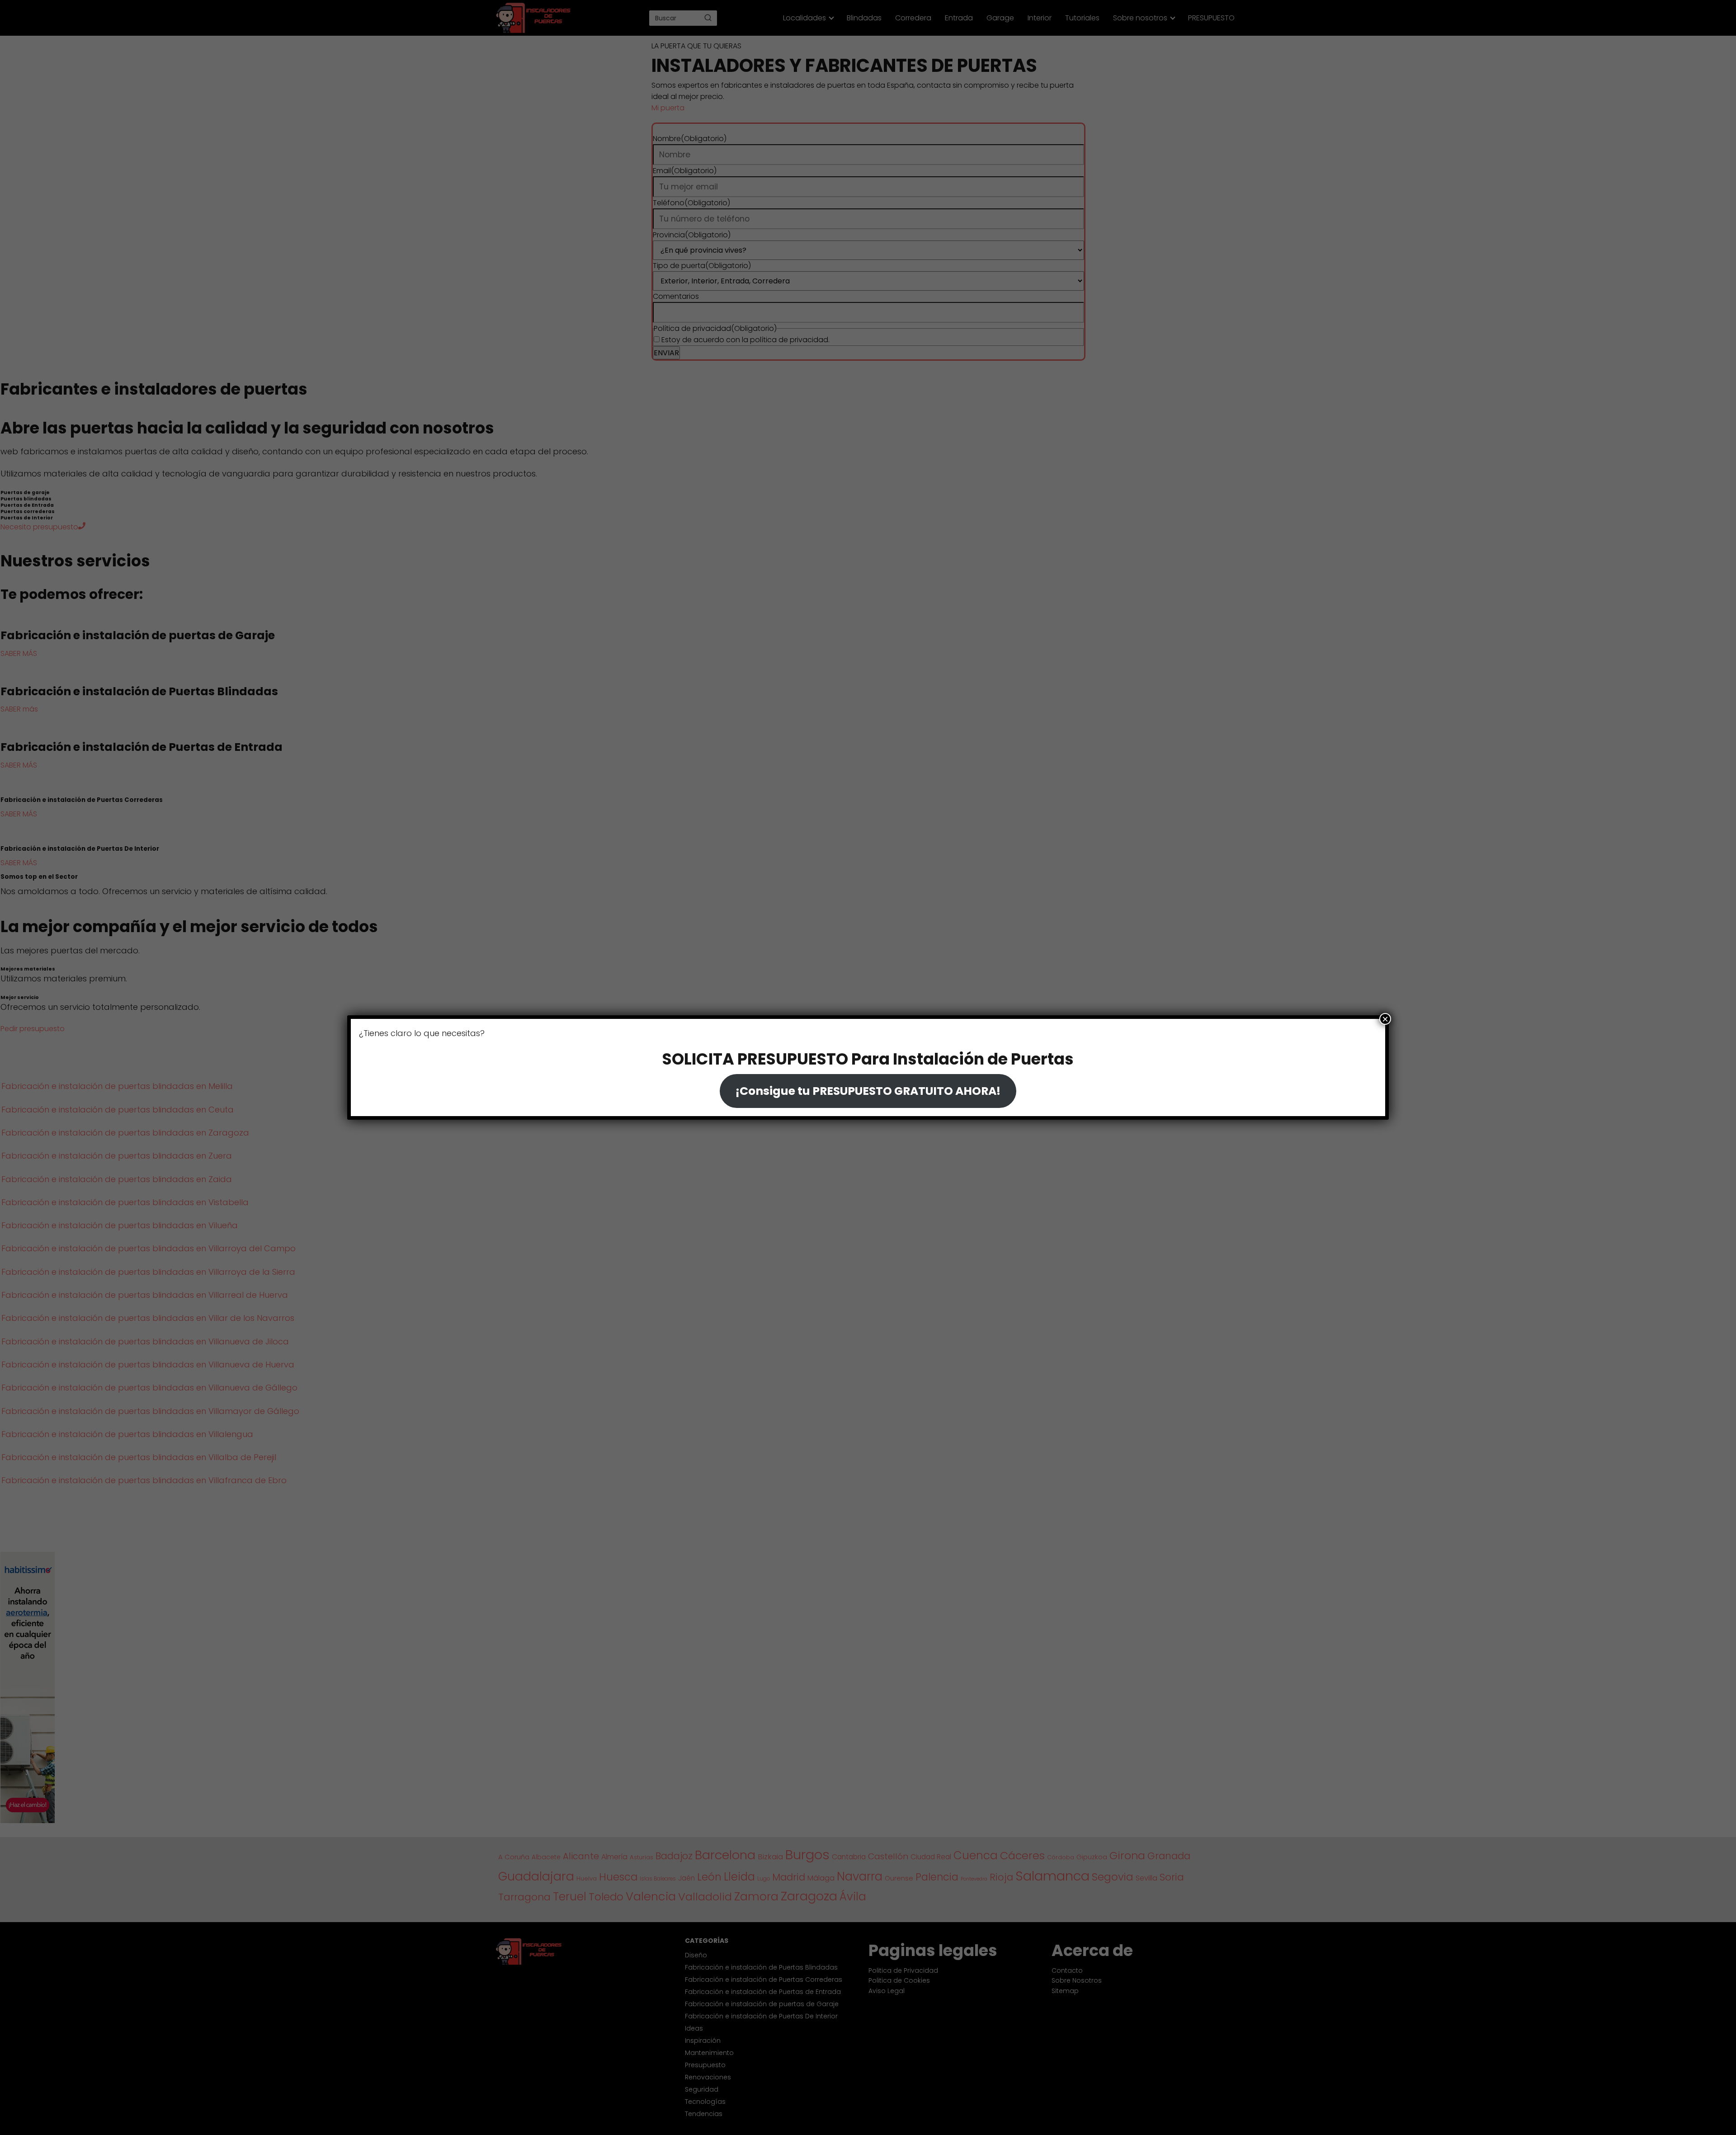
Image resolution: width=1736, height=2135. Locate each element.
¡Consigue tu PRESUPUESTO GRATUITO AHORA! (868, 1091)
